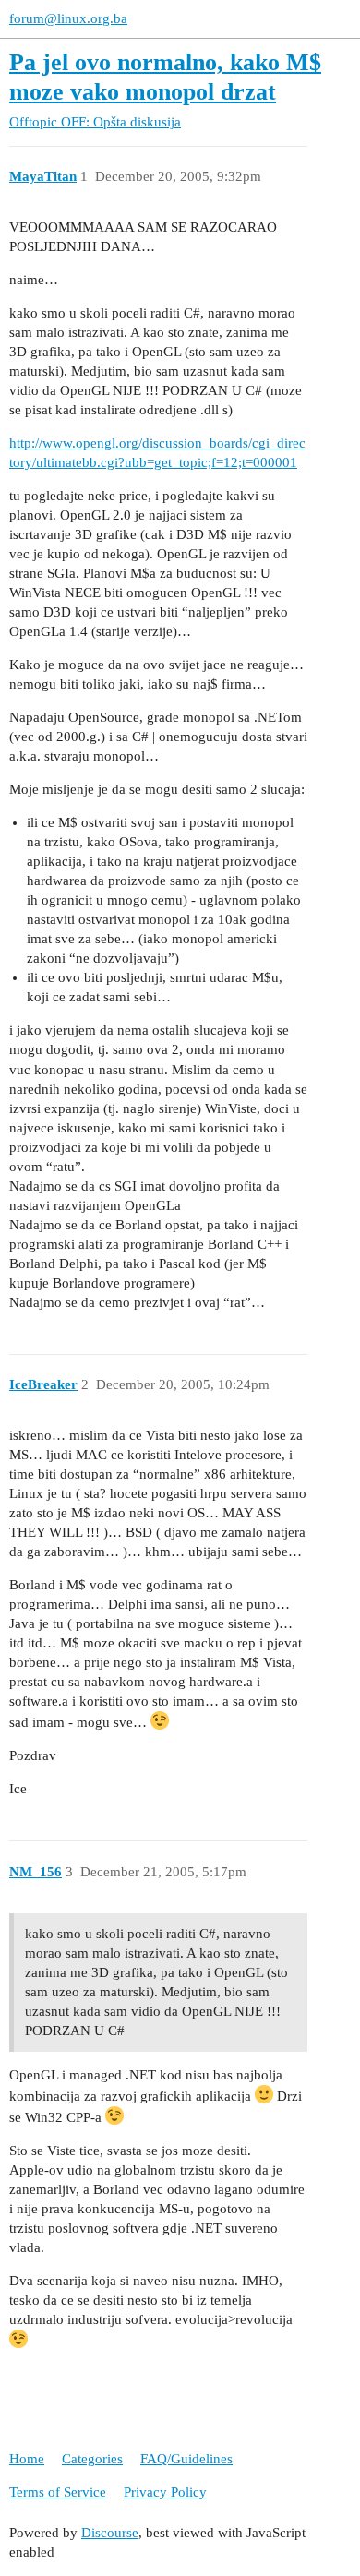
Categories (92, 2459)
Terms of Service (58, 2492)
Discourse (110, 2533)
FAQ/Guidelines (186, 2459)
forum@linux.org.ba (68, 18)
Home (27, 2459)
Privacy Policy (165, 2492)
